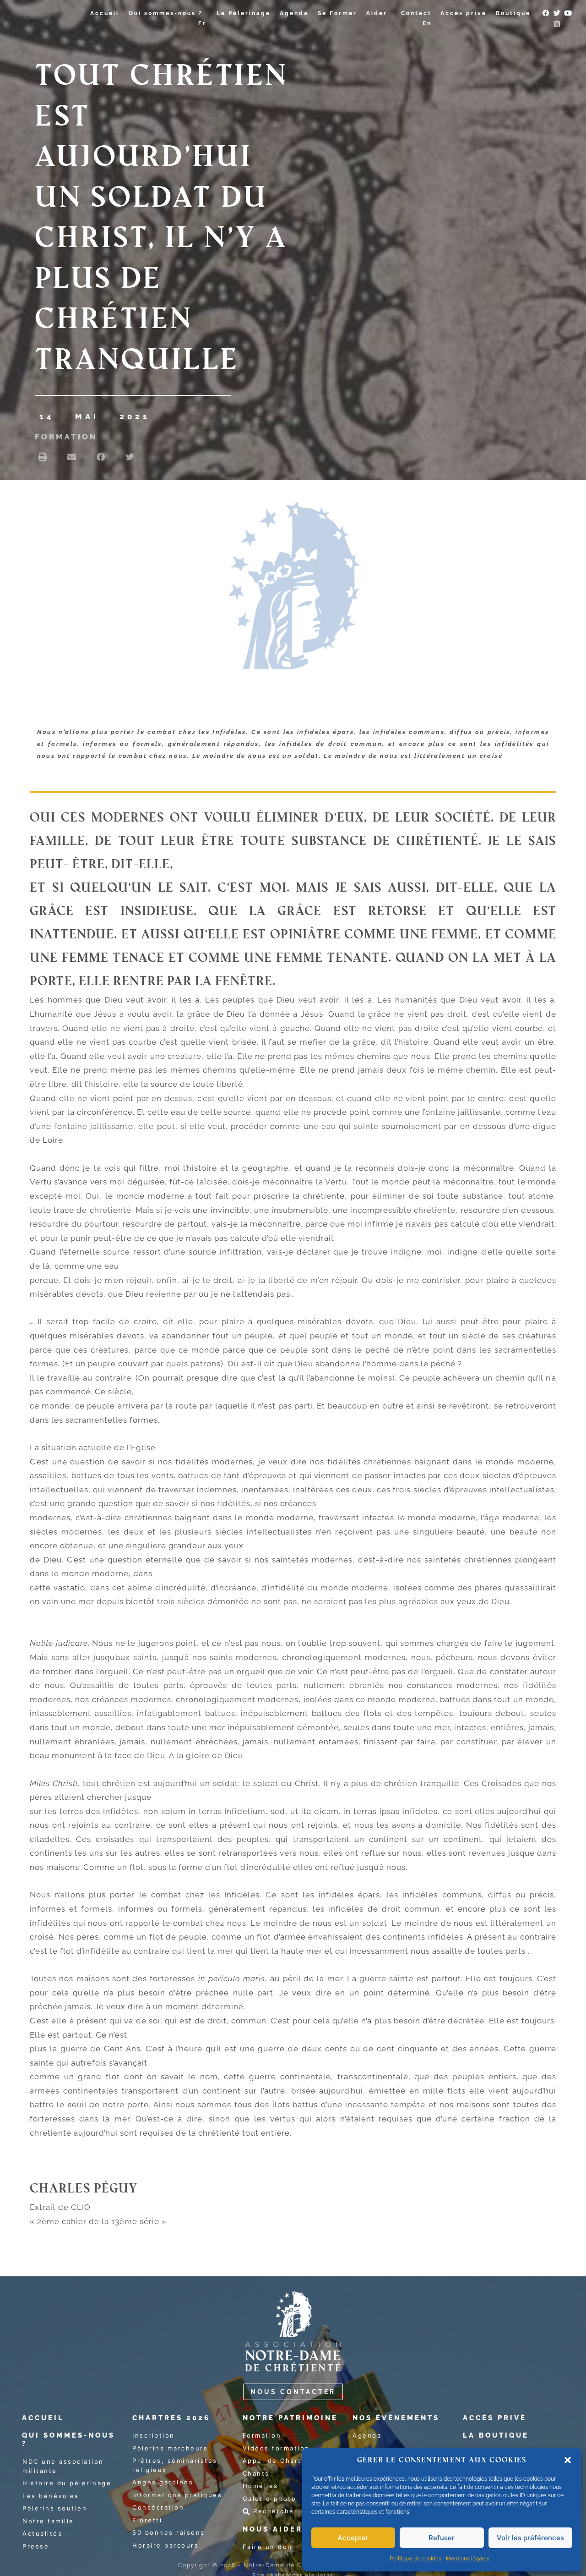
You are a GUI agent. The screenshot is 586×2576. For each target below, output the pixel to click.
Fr (202, 23)
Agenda (294, 13)
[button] (568, 2460)
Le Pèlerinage (244, 13)
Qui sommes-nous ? (166, 13)
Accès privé (464, 13)
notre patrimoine (290, 2418)
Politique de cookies (415, 2558)
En (427, 23)
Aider (377, 13)
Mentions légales (468, 2558)
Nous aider (273, 2529)
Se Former (337, 13)
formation (66, 437)
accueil (43, 2418)
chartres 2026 (171, 2418)
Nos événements (396, 2418)
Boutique (513, 13)
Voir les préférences (530, 2538)
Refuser (442, 2538)
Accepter (353, 2538)
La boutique (496, 2435)
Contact (416, 13)
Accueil (105, 13)
